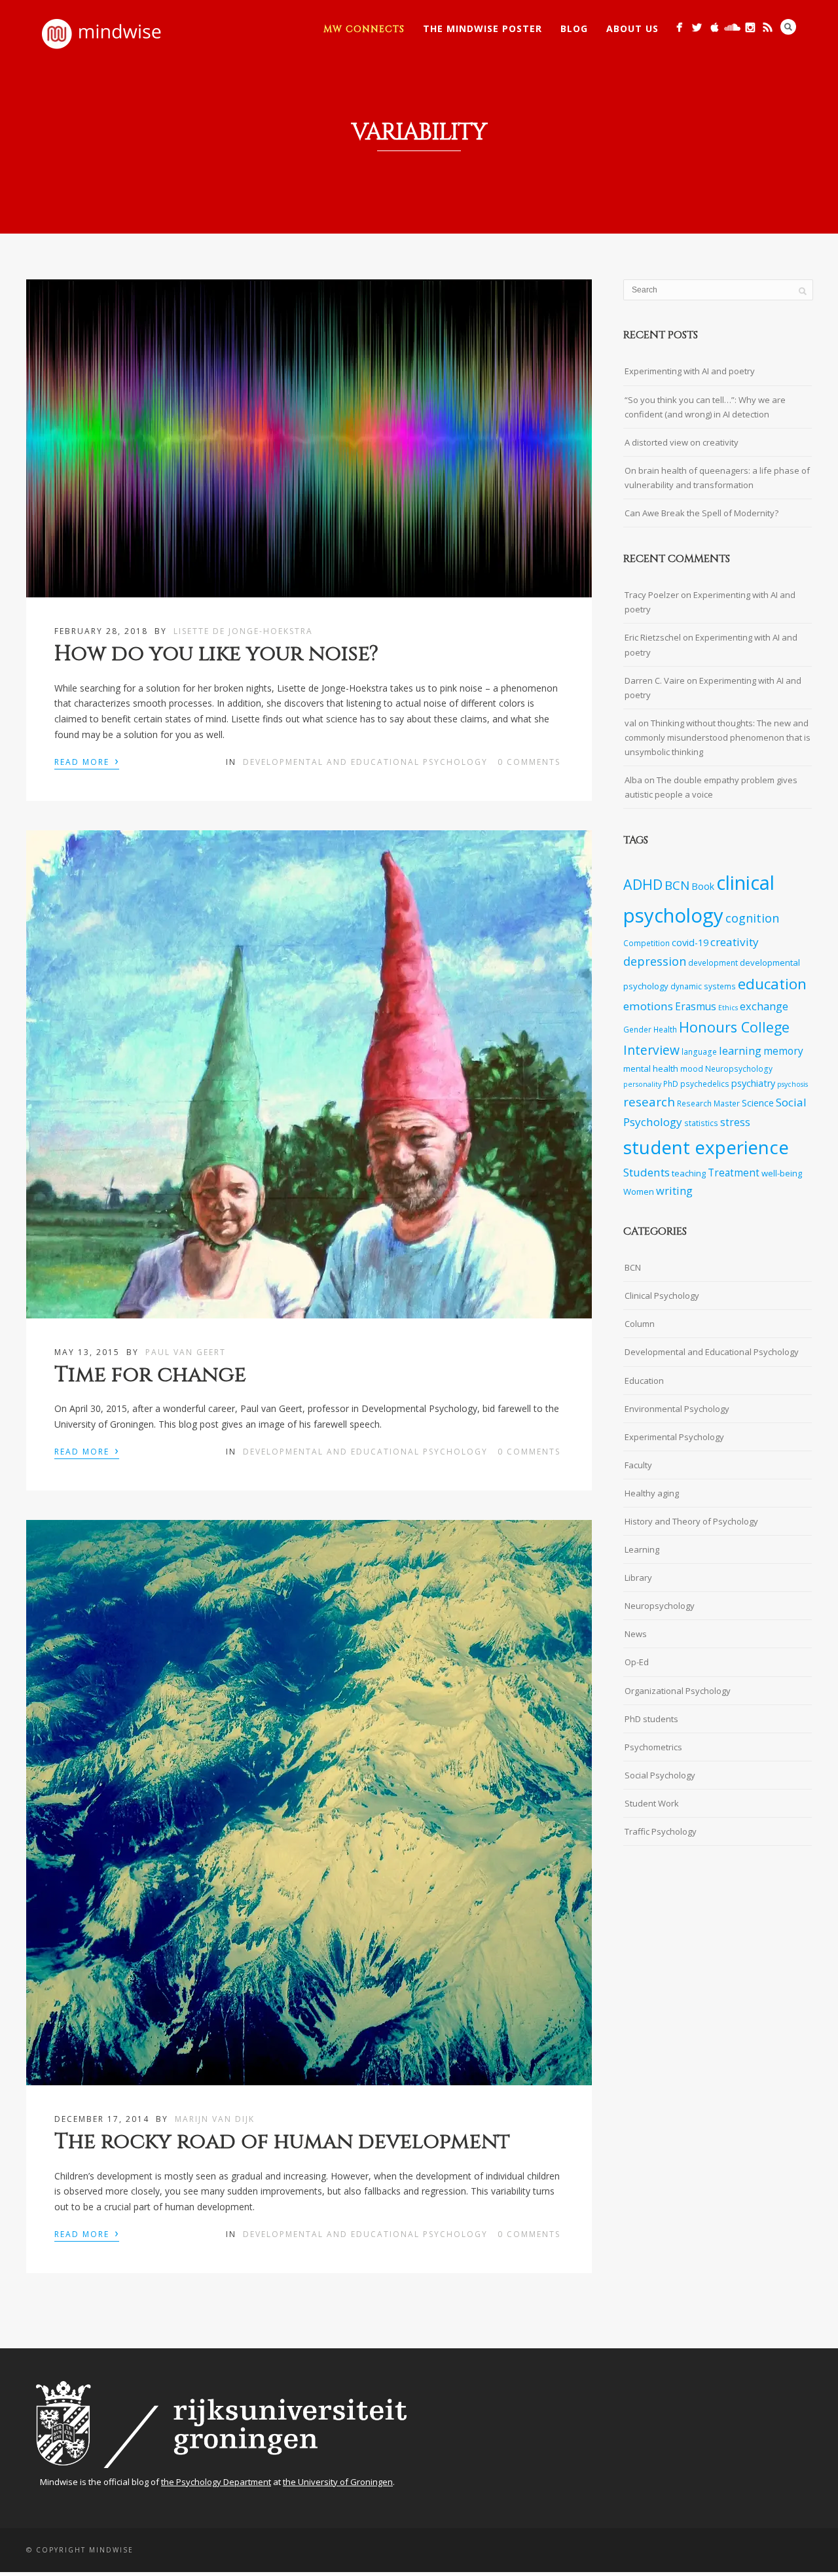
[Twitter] (697, 27)
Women (639, 1191)
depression (655, 961)
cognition (752, 918)
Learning (642, 1549)
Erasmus (696, 1007)
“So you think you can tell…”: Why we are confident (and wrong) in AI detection (705, 407)
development (713, 962)
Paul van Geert (186, 1352)
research (649, 1102)
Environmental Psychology (677, 1409)
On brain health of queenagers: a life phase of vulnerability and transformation (717, 478)
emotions (648, 1006)
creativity (735, 942)
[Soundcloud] (732, 27)
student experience (706, 1147)
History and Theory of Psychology (691, 1521)
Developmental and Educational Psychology (365, 762)
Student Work (652, 1803)
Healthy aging (652, 1493)
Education (644, 1381)
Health (665, 1029)
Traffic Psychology (661, 1831)
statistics (701, 1123)
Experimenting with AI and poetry (690, 371)
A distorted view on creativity (682, 442)
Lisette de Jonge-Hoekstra (243, 631)
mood (692, 1068)
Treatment (734, 1173)
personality (642, 1084)
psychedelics (705, 1084)
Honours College (734, 1027)
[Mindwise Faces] (750, 27)
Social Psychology (660, 1775)
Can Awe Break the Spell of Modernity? (701, 513)
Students (647, 1172)
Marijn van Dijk (215, 2119)
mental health (651, 1068)
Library (638, 1578)
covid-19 (690, 943)
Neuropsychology (739, 1068)
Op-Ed (637, 1662)
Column (640, 1324)
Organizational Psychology (678, 1691)
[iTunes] (715, 27)
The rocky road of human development (282, 2142)
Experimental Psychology (674, 1437)
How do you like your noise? (216, 654)
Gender (637, 1029)
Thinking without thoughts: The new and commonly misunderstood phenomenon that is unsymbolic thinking (718, 737)
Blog (574, 28)
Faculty (638, 1465)
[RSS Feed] (768, 27)
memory (783, 1051)
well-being (782, 1173)
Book (703, 886)
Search (788, 27)
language (699, 1051)
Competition (647, 943)
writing (674, 1191)
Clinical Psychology (662, 1296)
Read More (87, 761)
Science (758, 1103)
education (772, 984)
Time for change (150, 1375)
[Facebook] (679, 27)
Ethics (728, 1008)
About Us (632, 28)
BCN (677, 885)
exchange (764, 1006)
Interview (651, 1050)
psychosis (792, 1084)
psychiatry (753, 1083)
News (636, 1634)
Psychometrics (653, 1747)
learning (740, 1050)
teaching (689, 1173)
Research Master (708, 1103)
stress (735, 1122)
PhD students (651, 1719)
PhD (671, 1084)
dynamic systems (703, 986)
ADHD (643, 884)
